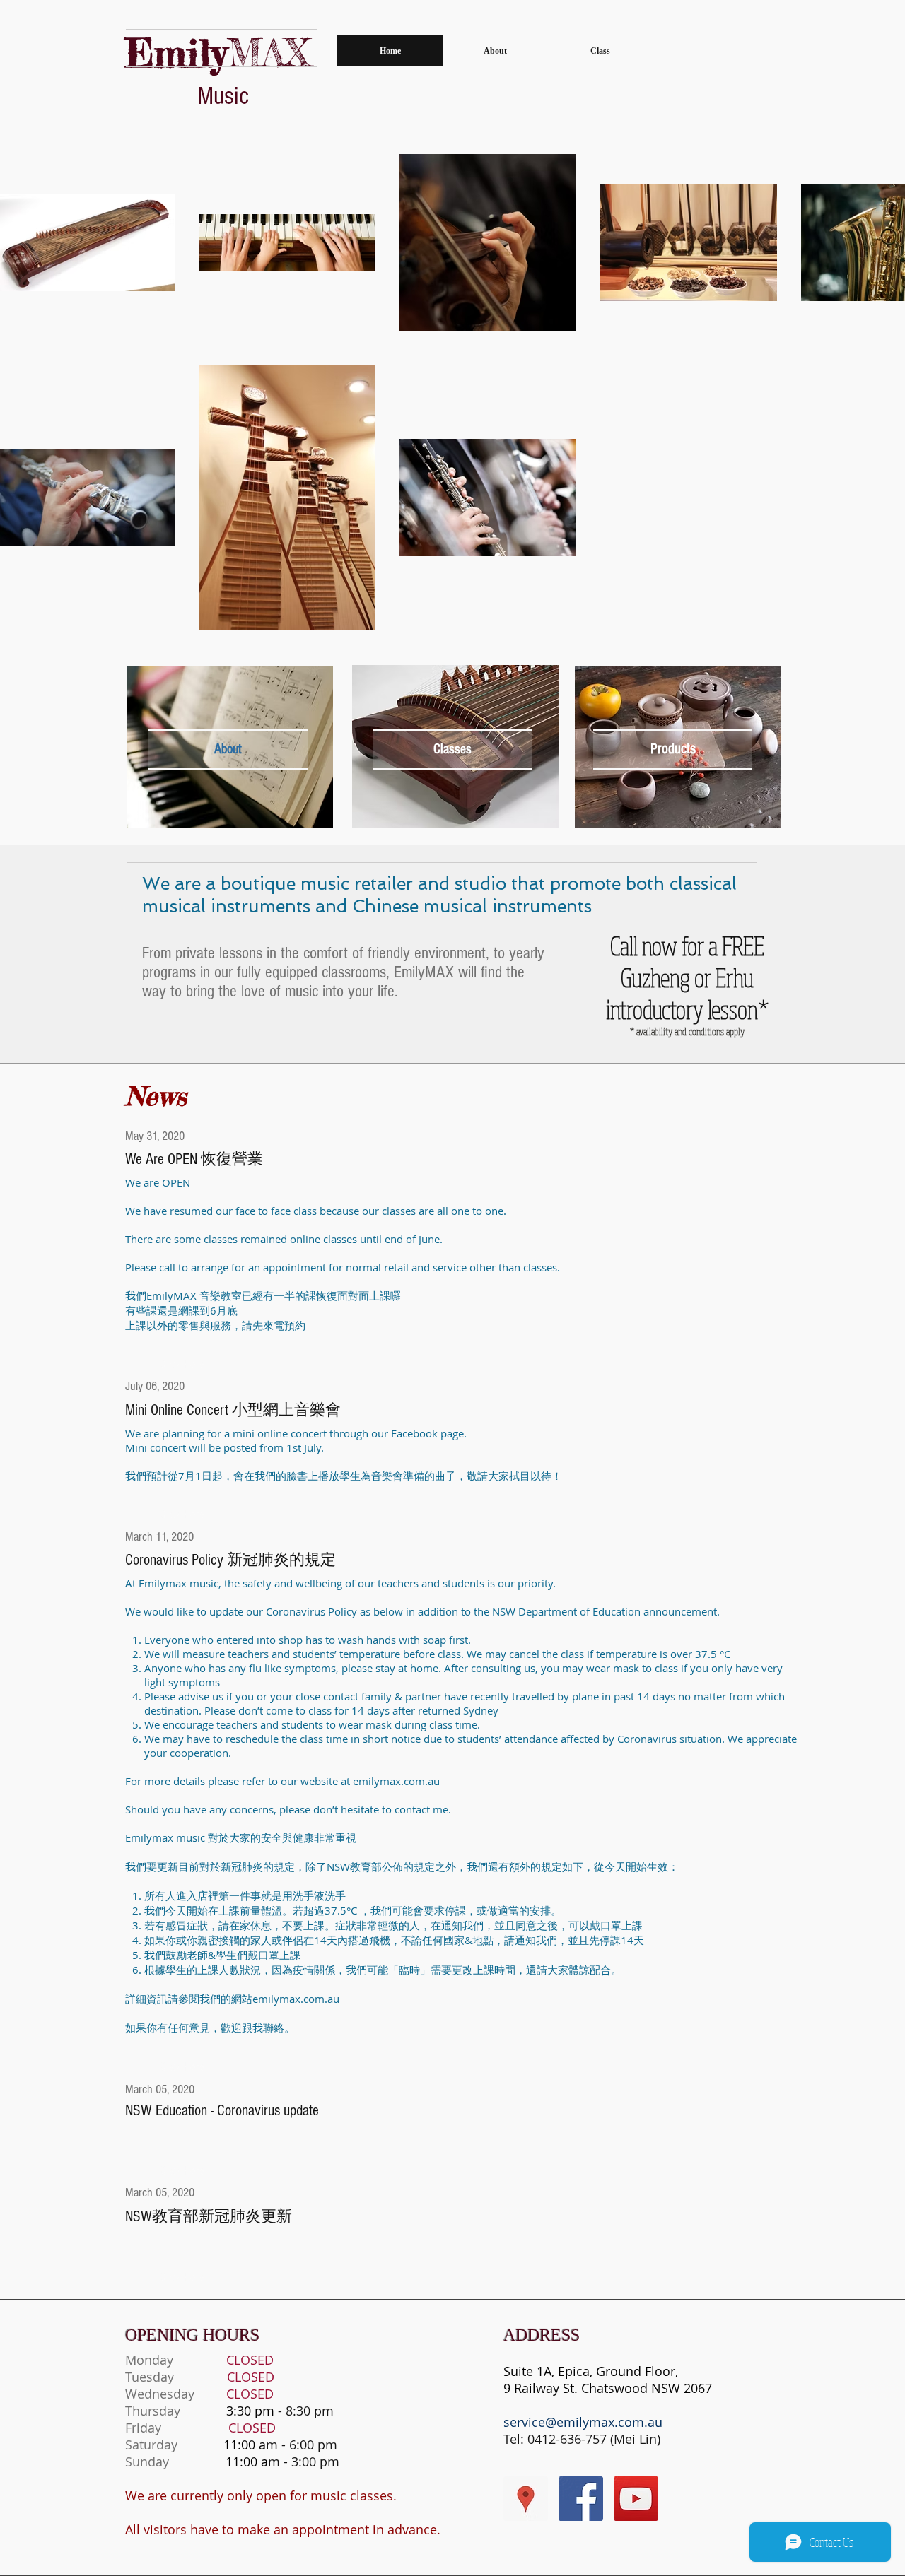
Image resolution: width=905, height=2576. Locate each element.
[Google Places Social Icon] (526, 2499)
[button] (673, 749)
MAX (218, 52)
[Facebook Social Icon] (581, 2499)
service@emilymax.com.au (583, 2422)
